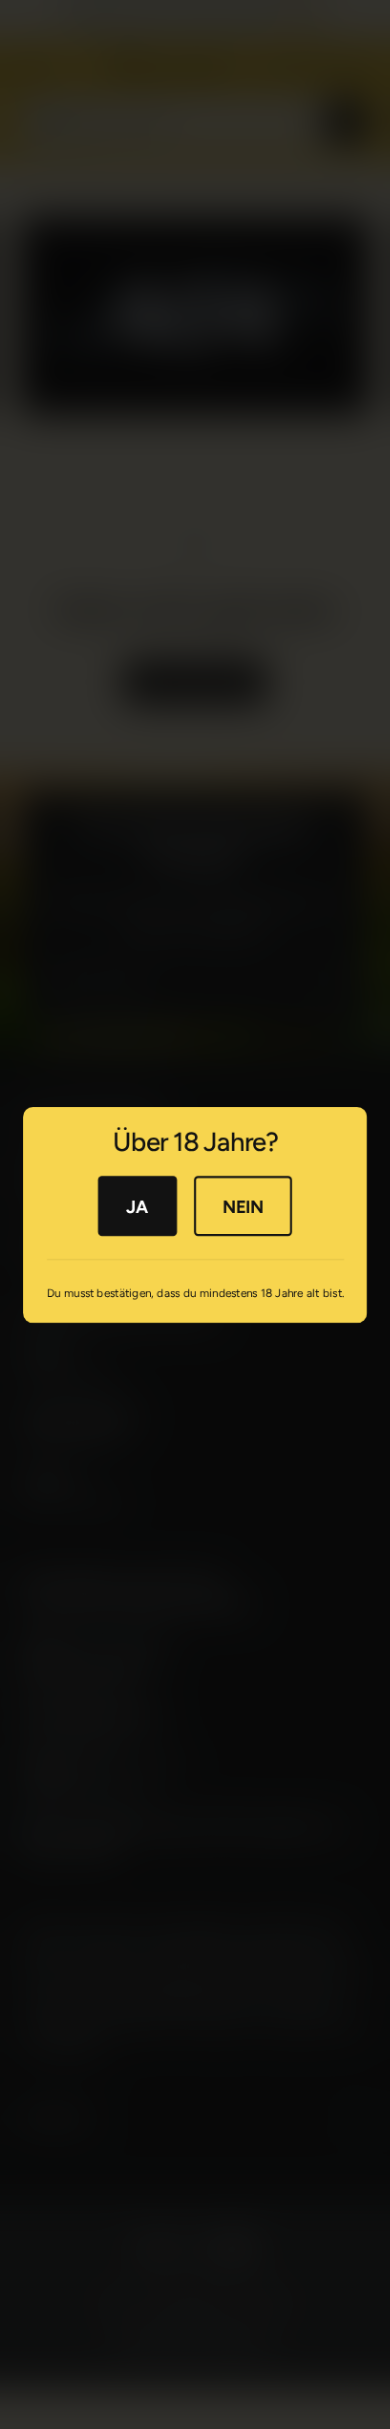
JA (137, 1205)
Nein (243, 1205)
